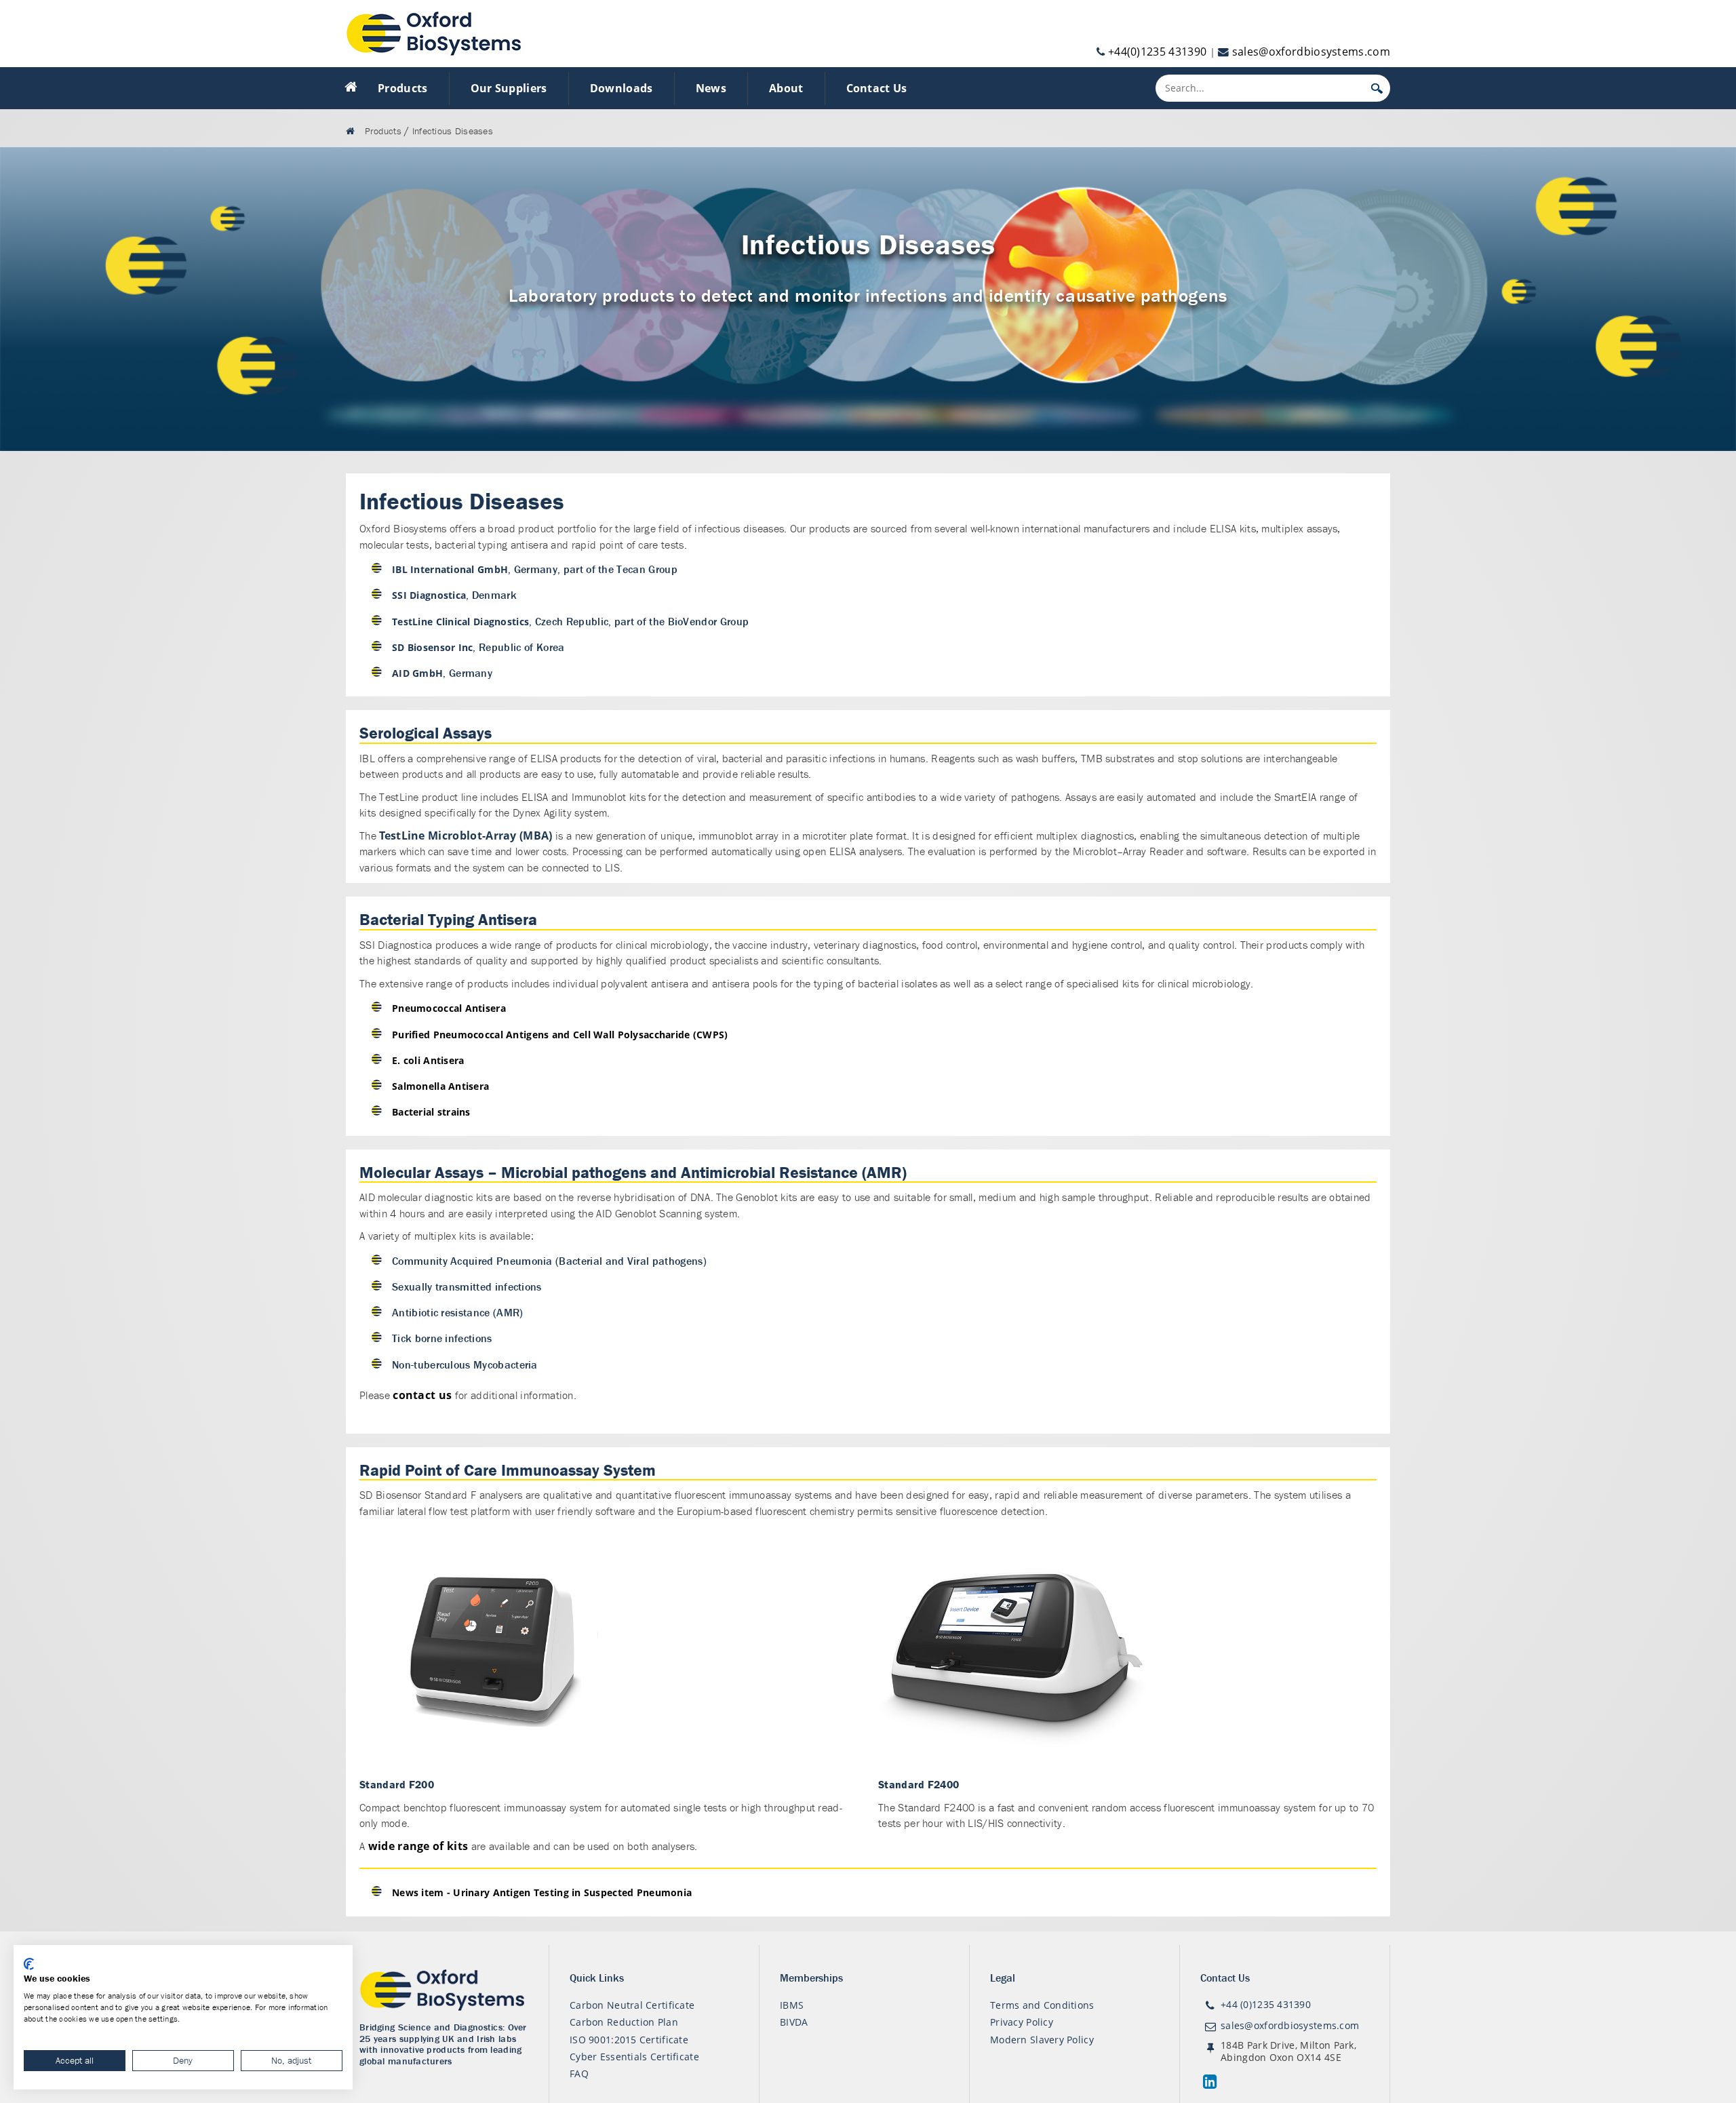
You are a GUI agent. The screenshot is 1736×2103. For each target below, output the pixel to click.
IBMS (792, 2005)
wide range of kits (418, 1846)
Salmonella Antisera (440, 1086)
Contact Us (877, 88)
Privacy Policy (1022, 2022)
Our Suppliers (509, 88)
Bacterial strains (431, 1112)
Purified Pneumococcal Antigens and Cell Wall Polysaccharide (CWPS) (560, 1035)
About (786, 88)
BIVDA (794, 2022)
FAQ (579, 2073)
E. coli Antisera (428, 1060)
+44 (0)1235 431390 (1266, 2004)
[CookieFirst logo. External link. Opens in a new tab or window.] (29, 1964)
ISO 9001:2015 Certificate (629, 2040)
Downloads (622, 88)
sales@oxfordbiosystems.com (1311, 52)
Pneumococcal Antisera (449, 1008)
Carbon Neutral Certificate (632, 2005)
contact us (422, 1395)
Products (403, 88)
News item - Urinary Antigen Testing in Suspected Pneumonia (542, 1892)
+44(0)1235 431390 (1157, 52)
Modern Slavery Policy (1042, 2040)
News (711, 88)
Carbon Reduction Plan (624, 2022)
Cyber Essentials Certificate (634, 2057)
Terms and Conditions (1042, 2005)
